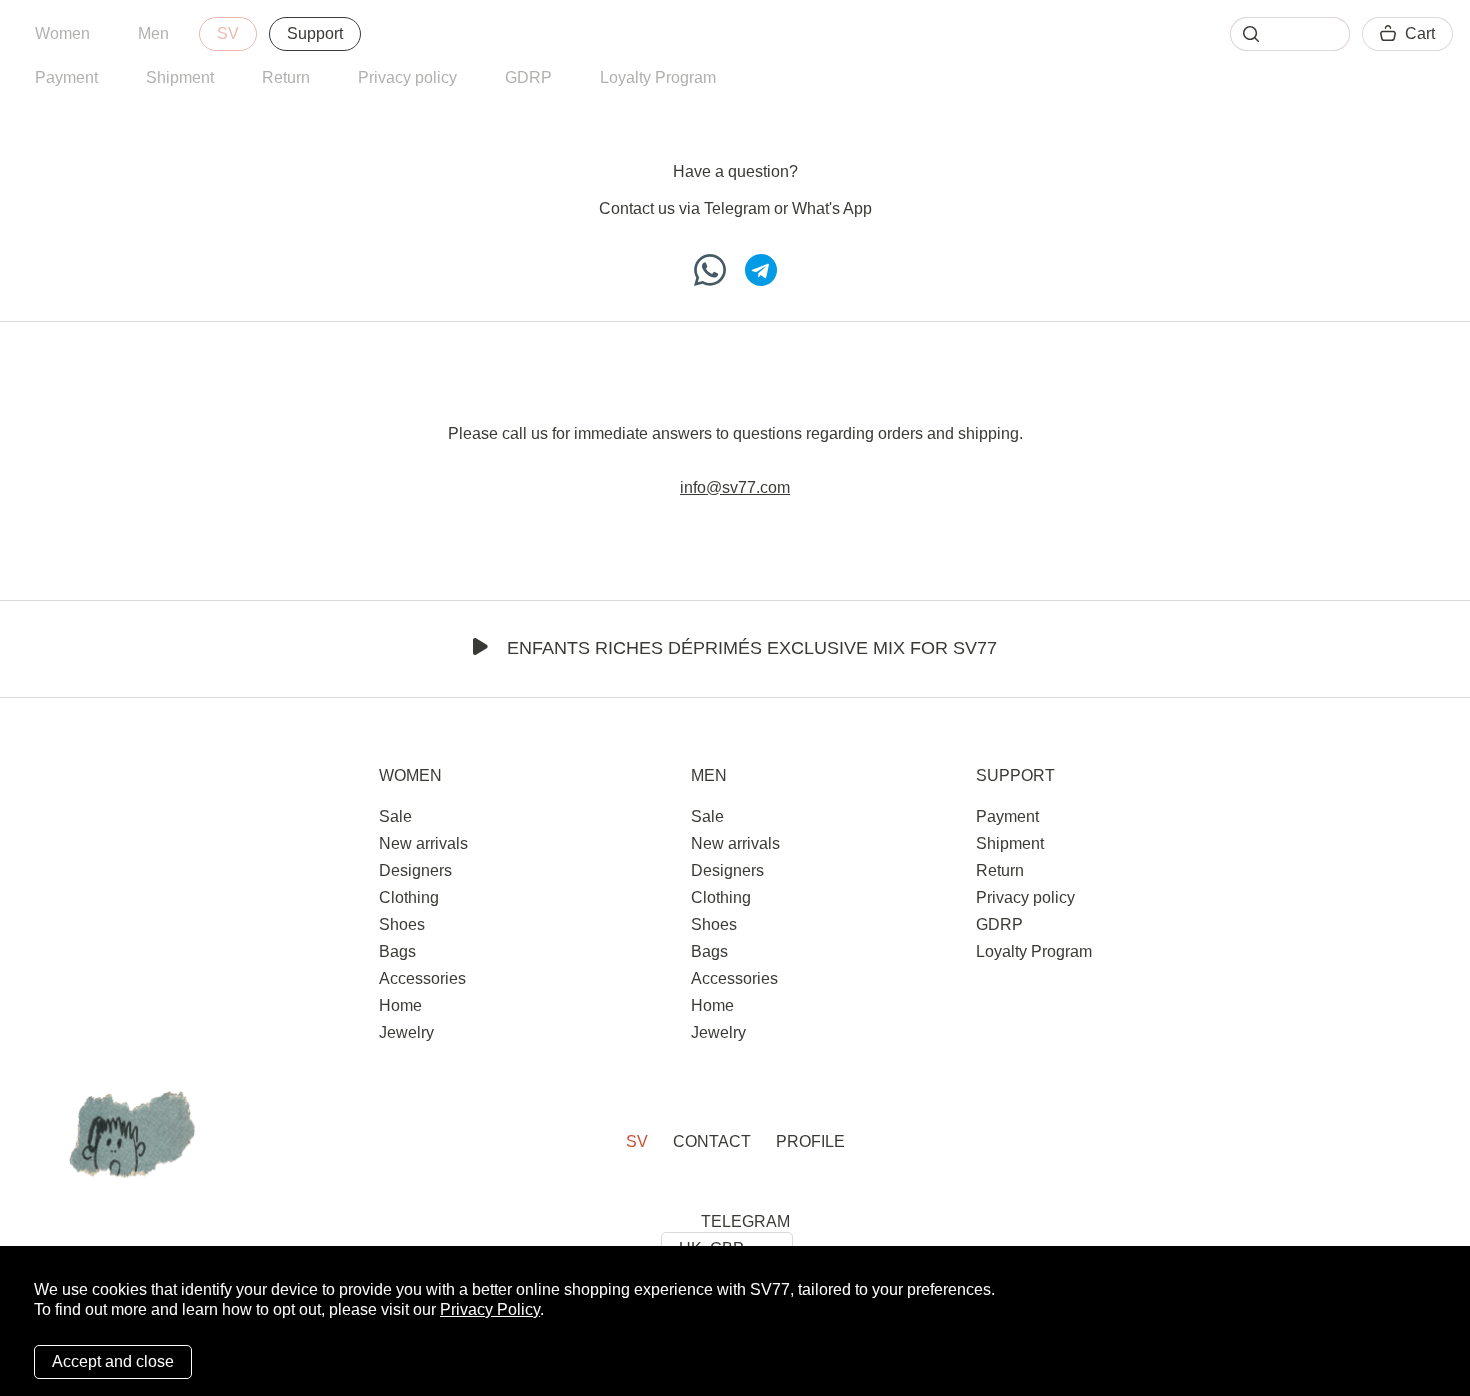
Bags (397, 951)
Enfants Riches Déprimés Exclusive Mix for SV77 (752, 648)
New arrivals (423, 843)
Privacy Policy (490, 1309)
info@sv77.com (735, 487)
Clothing (409, 897)
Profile (810, 1141)
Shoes (402, 924)
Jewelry (406, 1032)
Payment (66, 77)
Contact (712, 1141)
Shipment (180, 77)
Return (286, 77)
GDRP (528, 77)
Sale (395, 816)
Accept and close (113, 1361)
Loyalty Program (658, 77)
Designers (415, 870)
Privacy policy (407, 77)
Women (62, 33)
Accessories (422, 978)
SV (228, 33)
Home (400, 1005)
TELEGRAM (745, 1221)
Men (153, 33)
